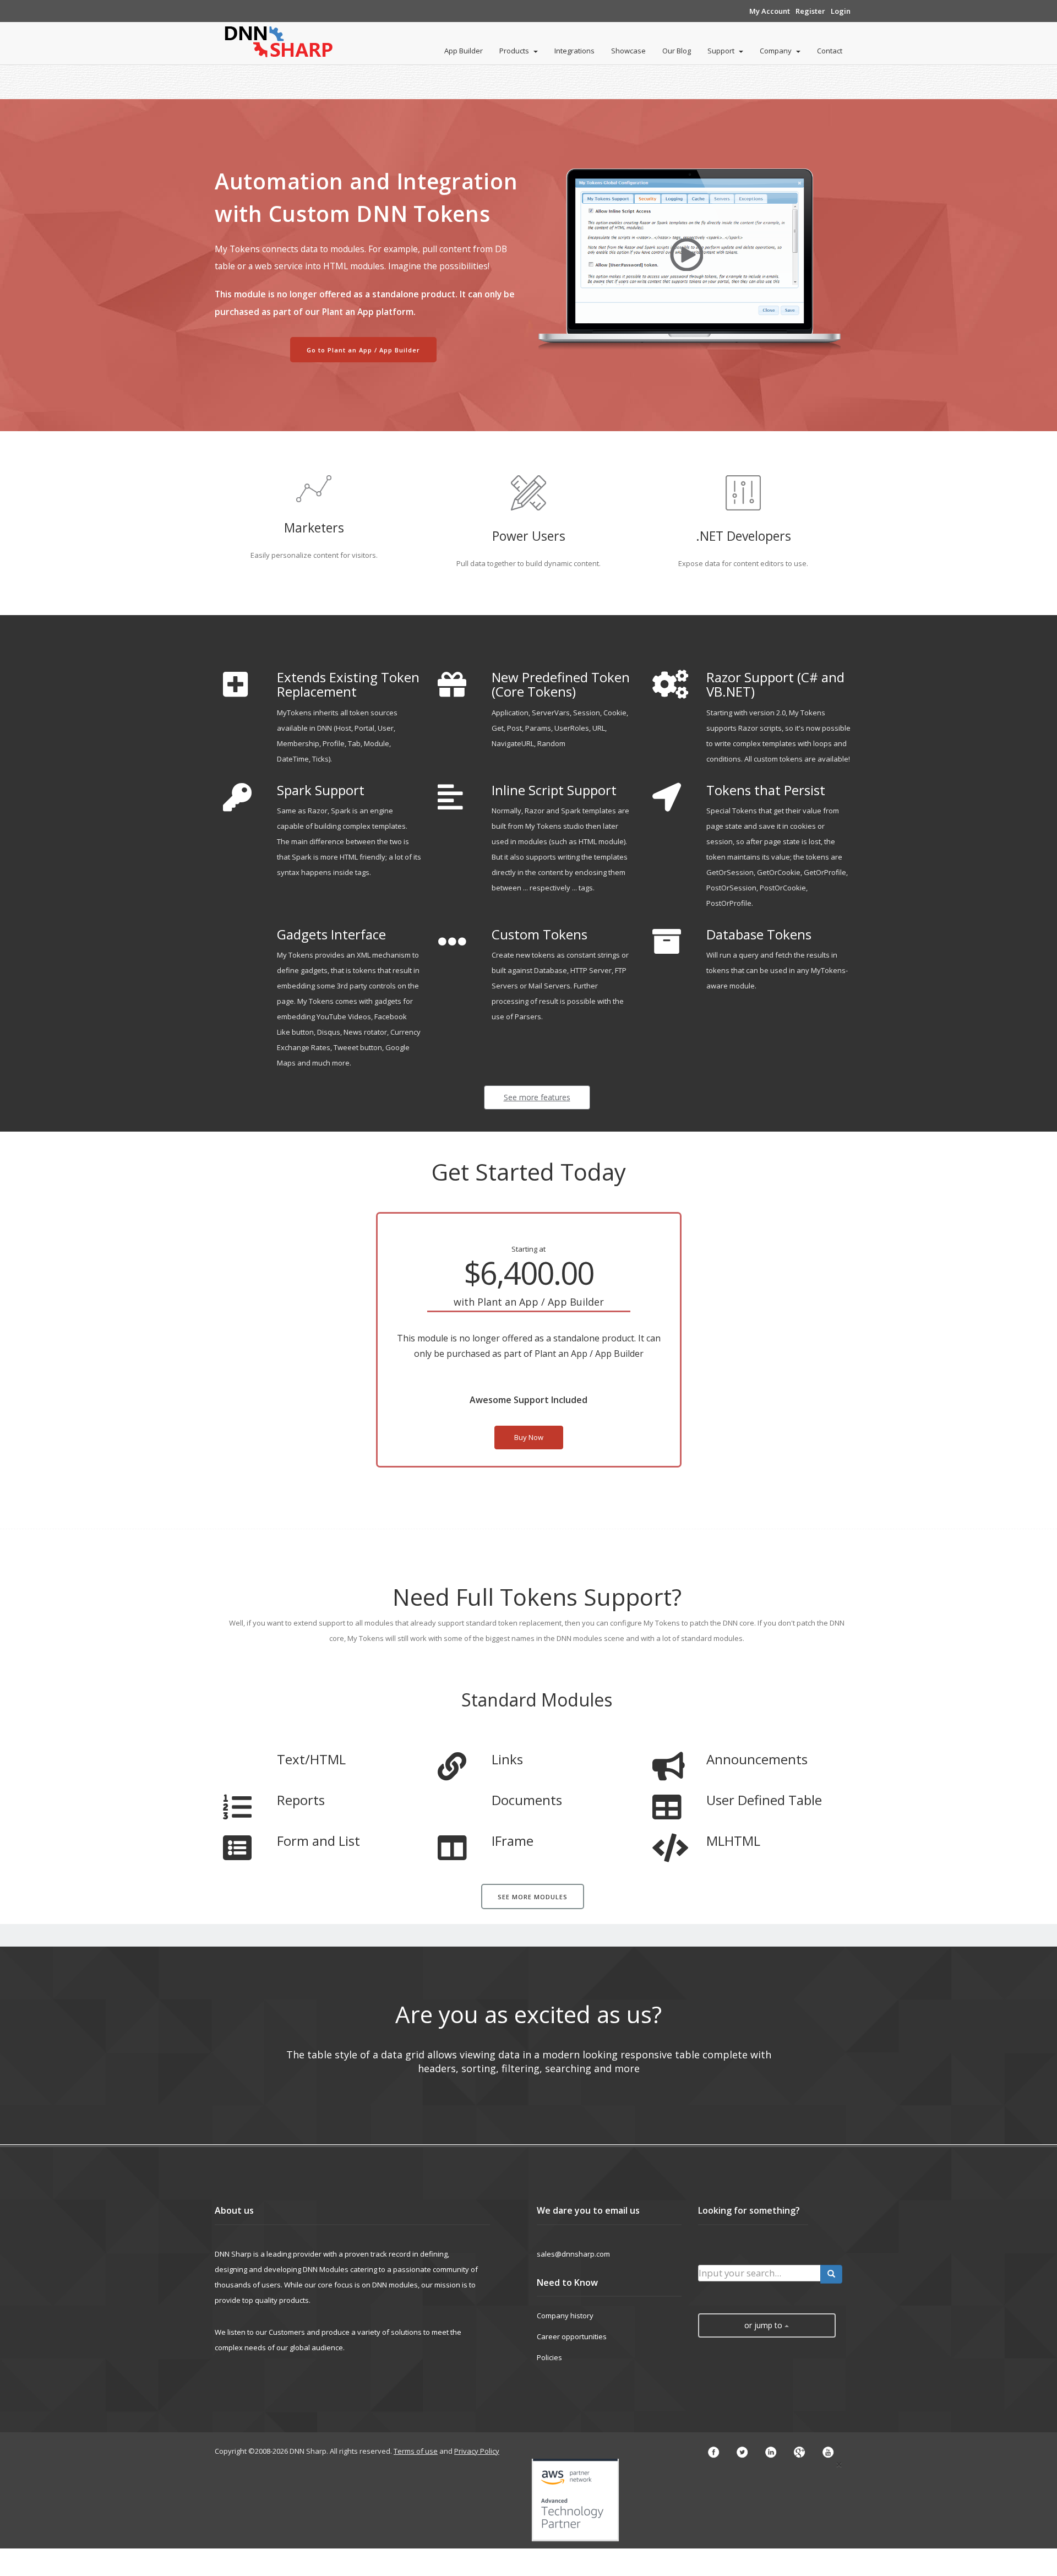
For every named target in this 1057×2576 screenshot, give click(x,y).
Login (841, 11)
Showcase (628, 51)
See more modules (533, 1897)
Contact (830, 51)
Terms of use (416, 2451)
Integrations (574, 51)
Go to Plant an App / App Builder (363, 350)
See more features (537, 1097)
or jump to (764, 2325)
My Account (770, 11)
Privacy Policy (477, 2451)
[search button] (831, 2274)
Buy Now (529, 1437)
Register (810, 11)
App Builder (464, 51)
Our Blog (677, 51)
